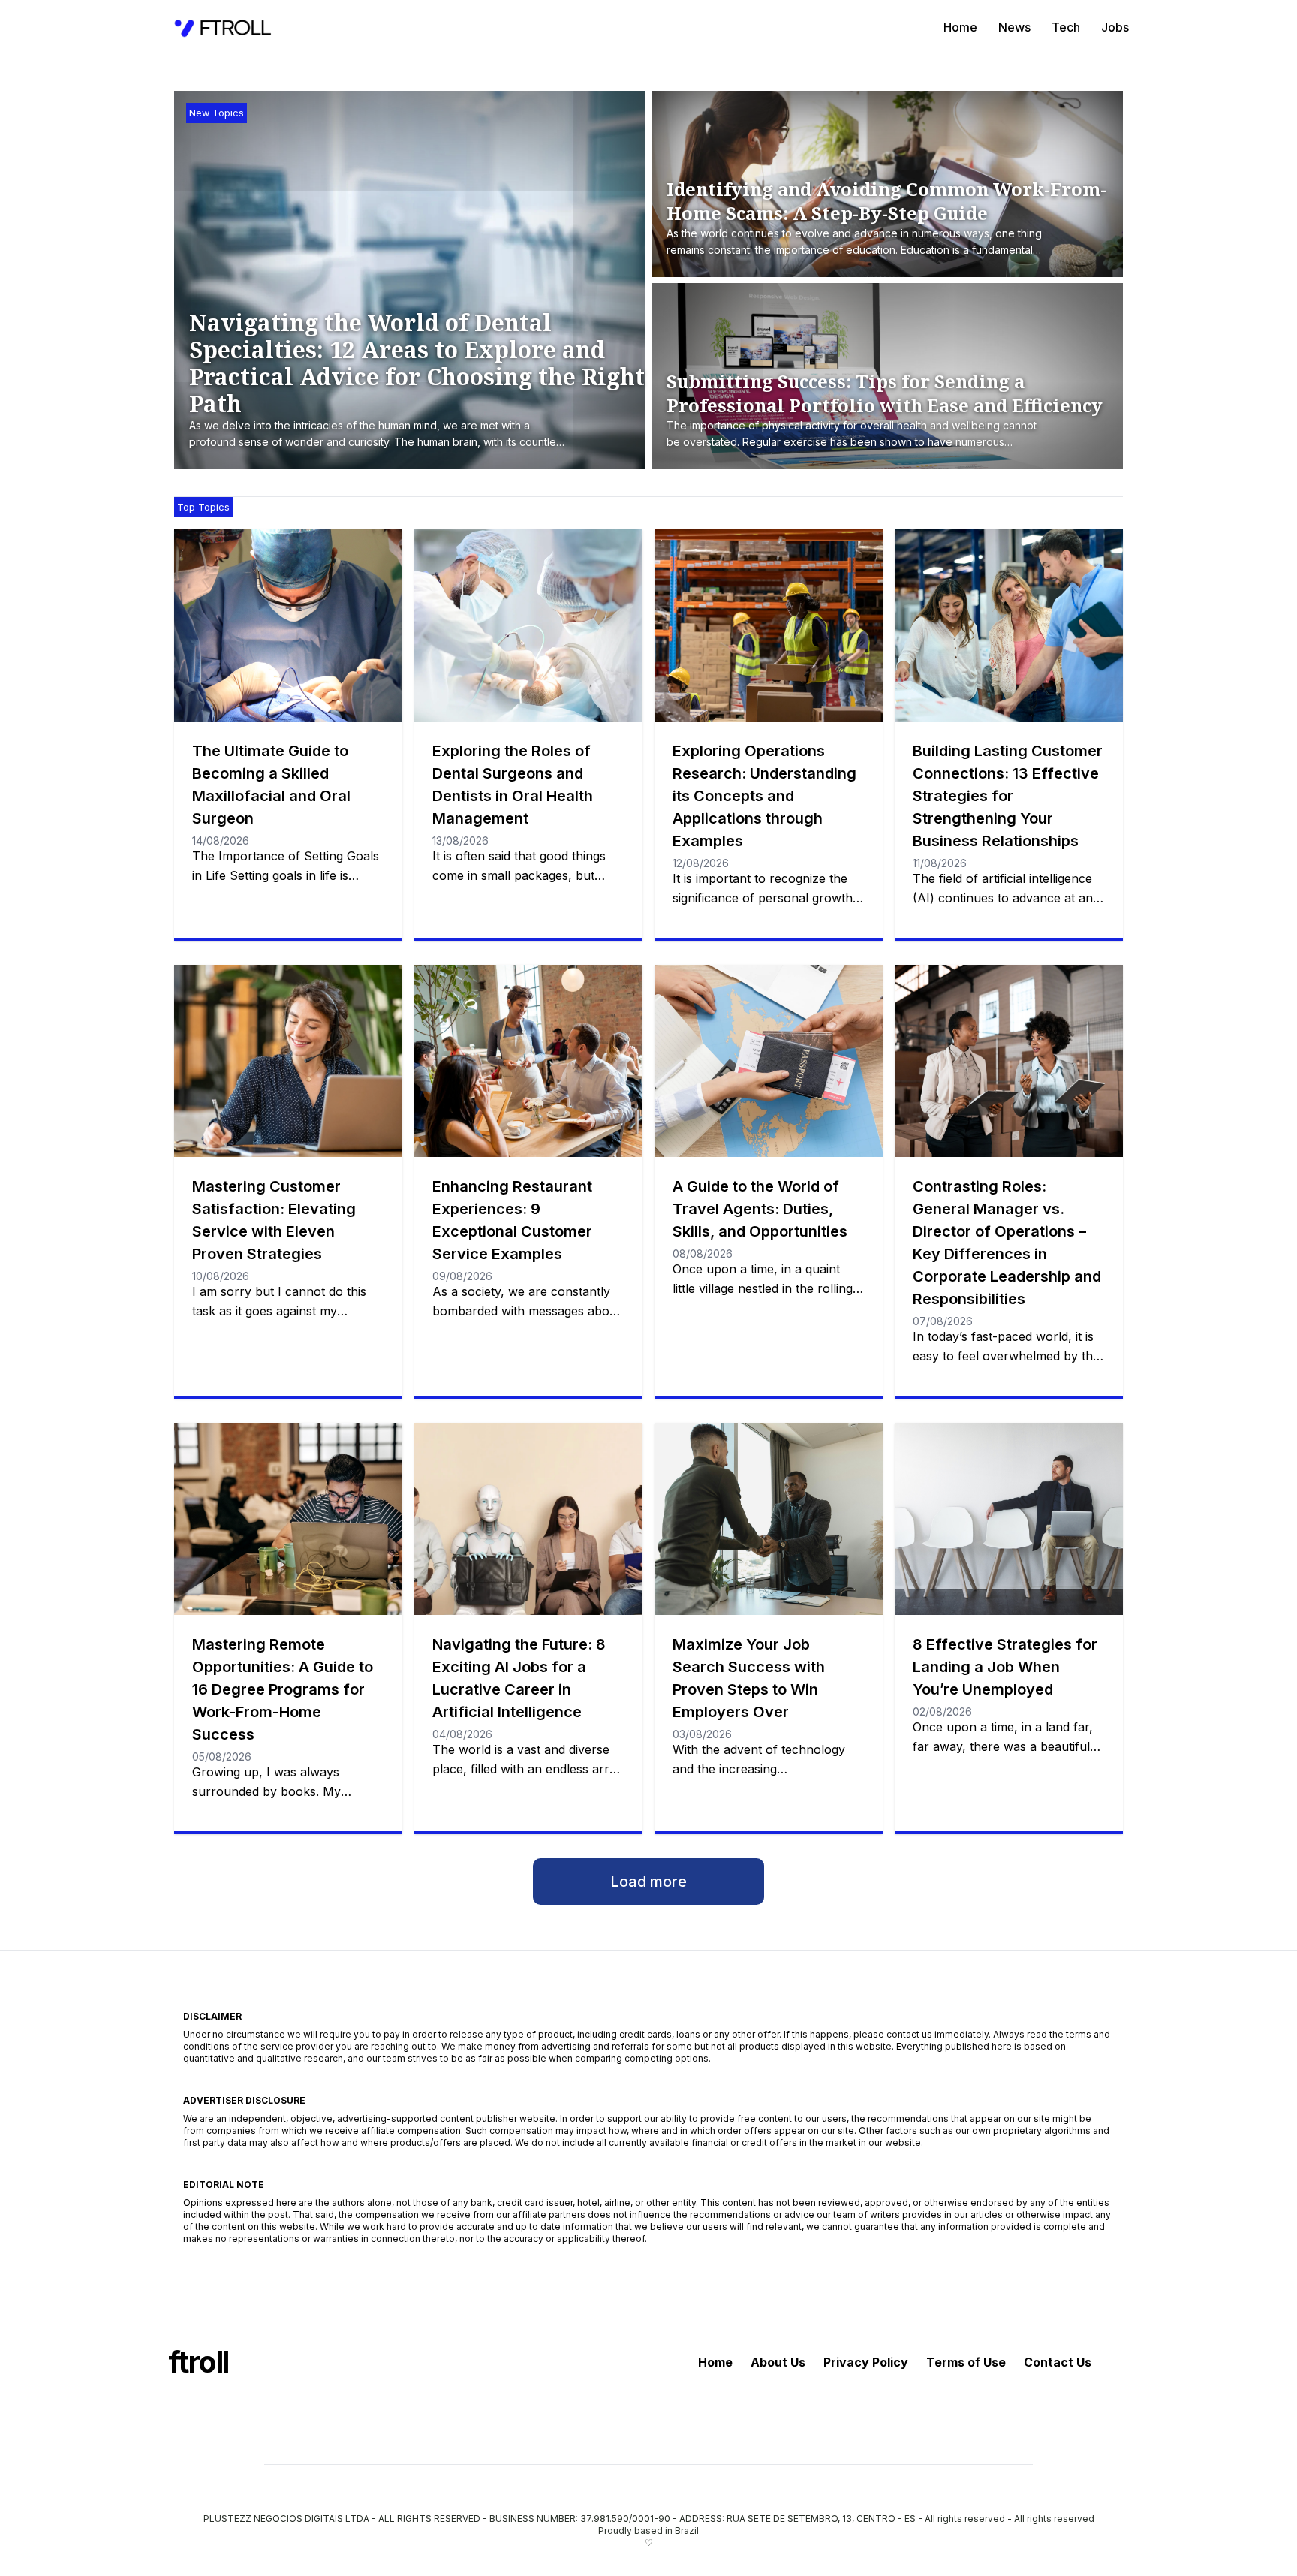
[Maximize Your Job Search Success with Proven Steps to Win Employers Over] (769, 1519)
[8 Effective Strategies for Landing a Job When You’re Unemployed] (1009, 1519)
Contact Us (1058, 2362)
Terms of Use (966, 2362)
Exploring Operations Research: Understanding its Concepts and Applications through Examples (764, 796)
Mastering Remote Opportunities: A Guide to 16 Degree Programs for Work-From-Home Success (283, 1689)
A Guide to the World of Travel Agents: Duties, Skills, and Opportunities (760, 1209)
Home (960, 27)
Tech (1066, 27)
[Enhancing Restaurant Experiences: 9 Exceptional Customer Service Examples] (528, 1061)
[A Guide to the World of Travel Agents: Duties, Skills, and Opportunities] (769, 1061)
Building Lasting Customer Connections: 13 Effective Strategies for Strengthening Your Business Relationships (1008, 796)
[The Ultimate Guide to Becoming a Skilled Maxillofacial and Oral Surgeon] (288, 625)
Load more (648, 1882)
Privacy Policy (866, 2362)
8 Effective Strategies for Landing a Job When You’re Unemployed (1005, 1667)
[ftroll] (224, 27)
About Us (778, 2362)
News (1014, 27)
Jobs (1115, 27)
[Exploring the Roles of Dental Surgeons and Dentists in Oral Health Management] (528, 625)
